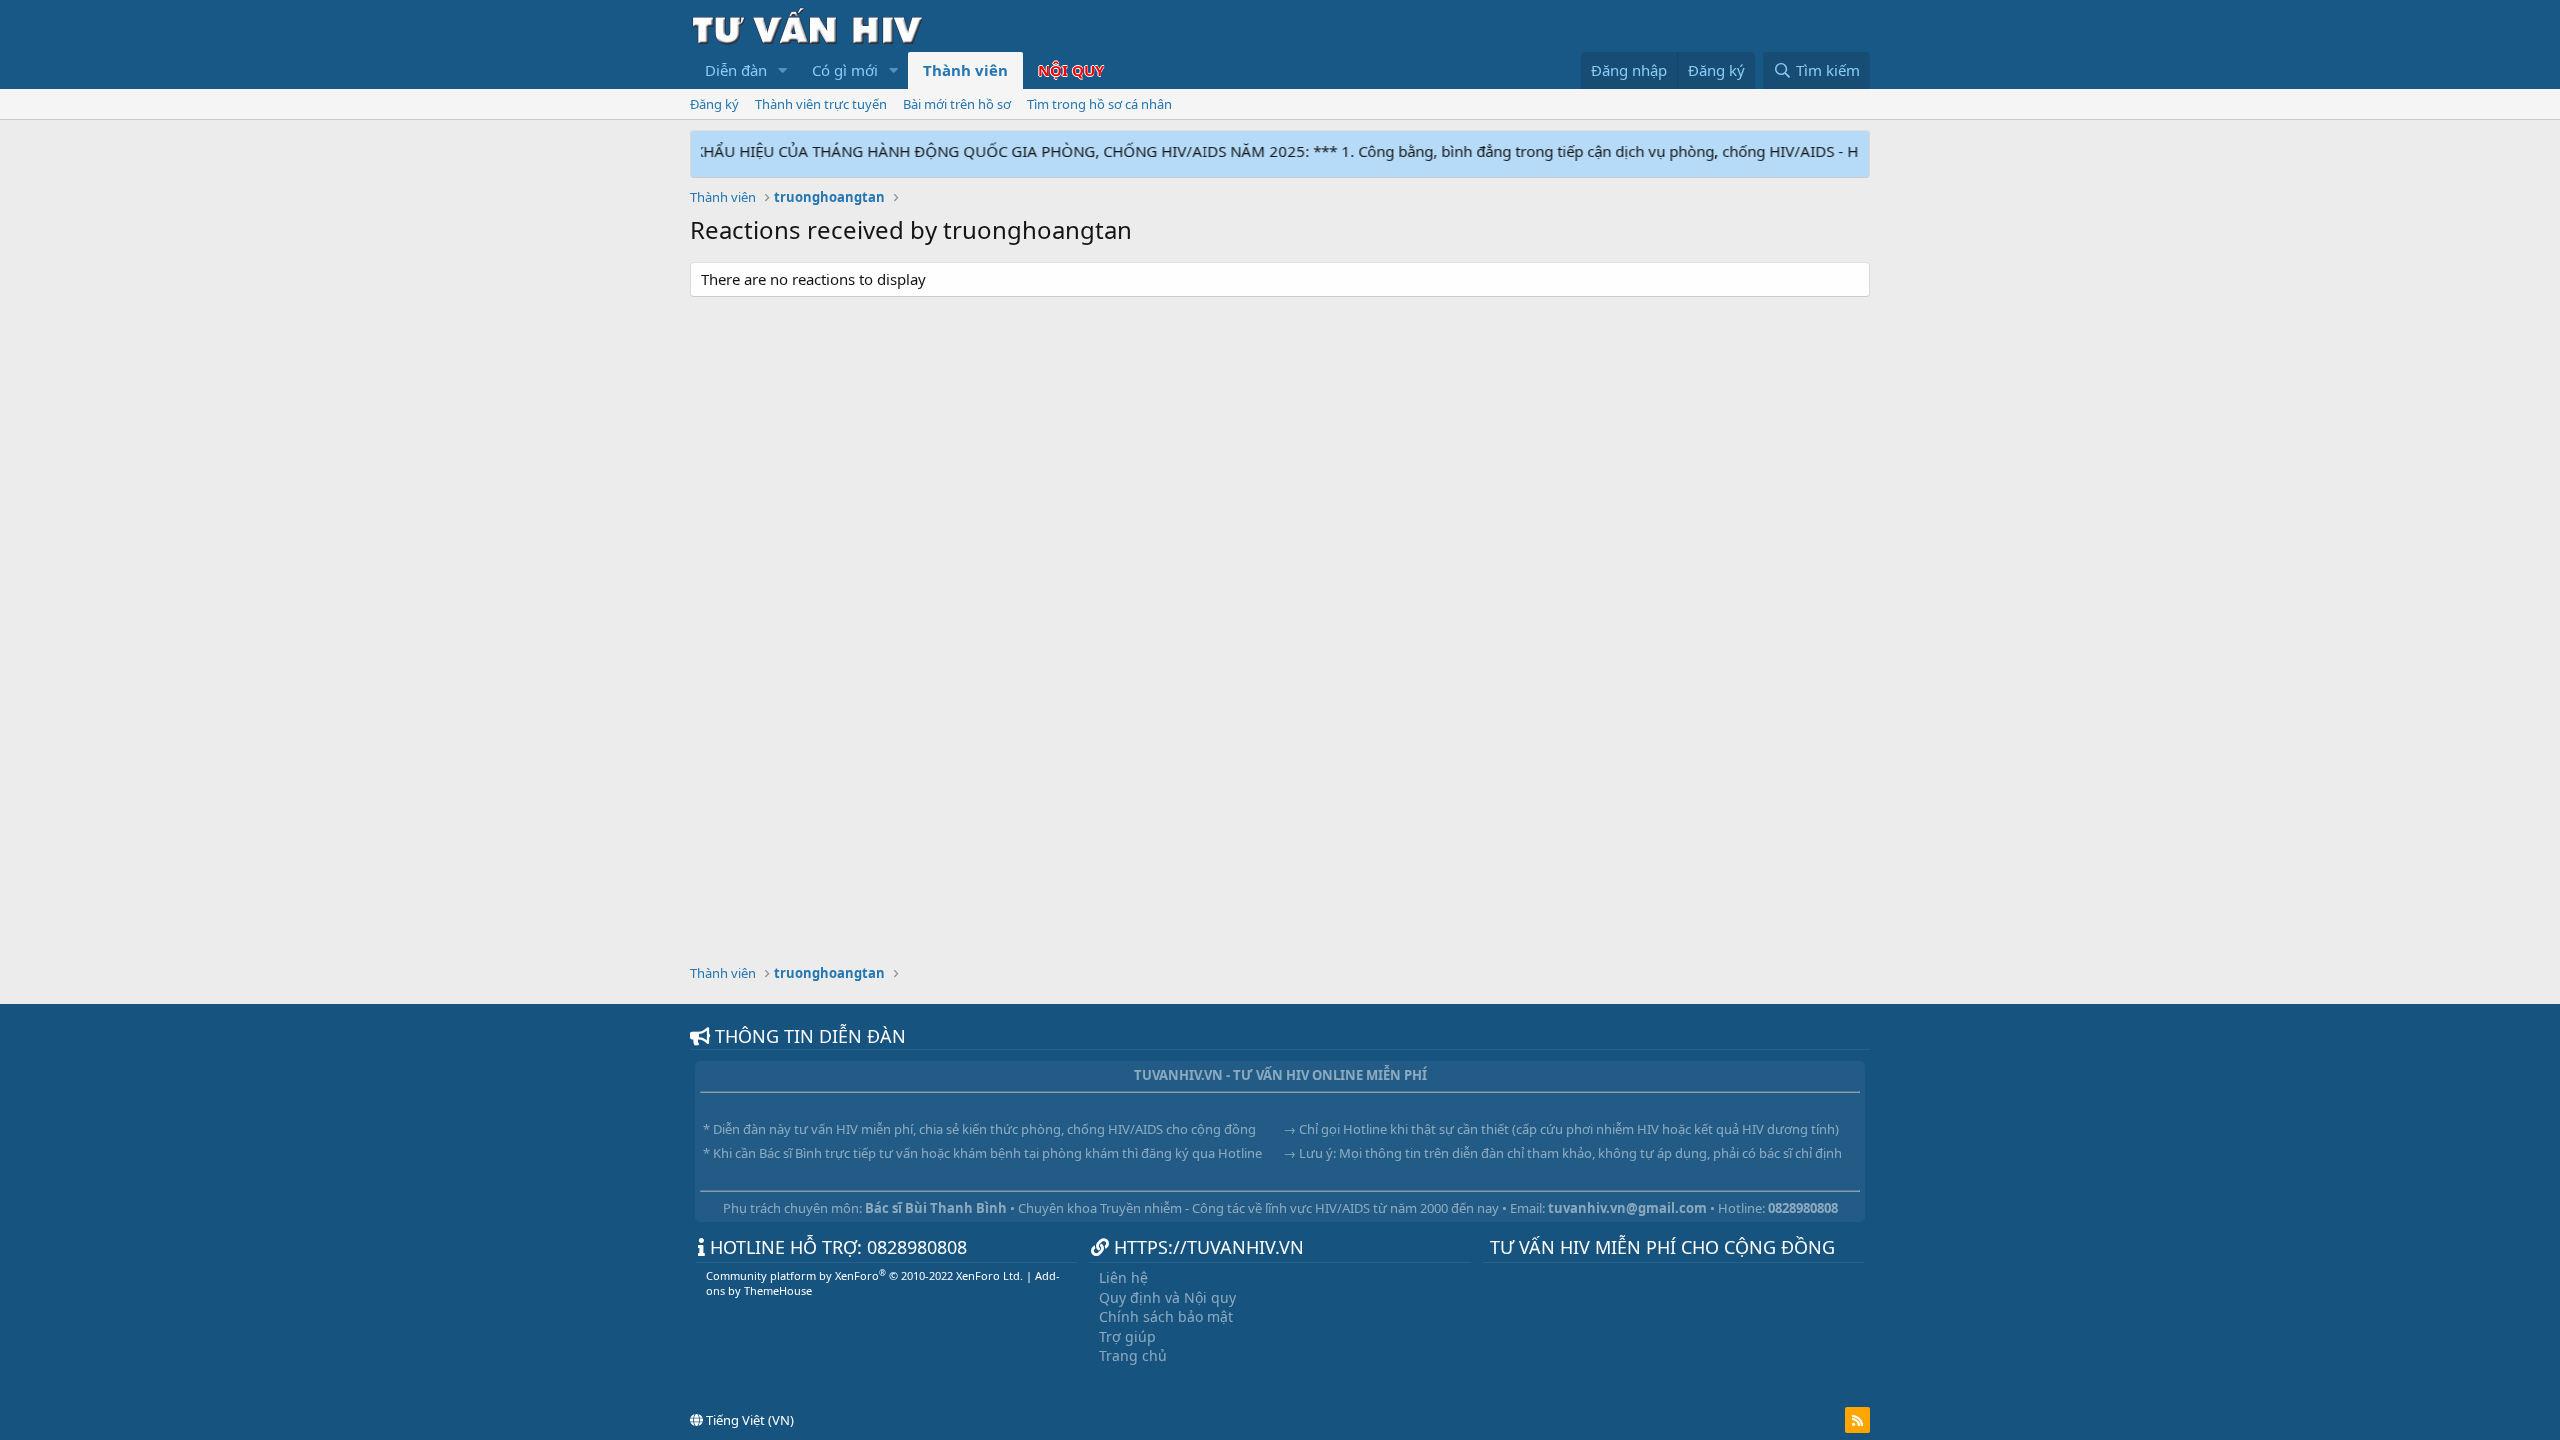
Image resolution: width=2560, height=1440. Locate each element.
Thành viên (965, 70)
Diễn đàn (736, 70)
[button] (783, 70)
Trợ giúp (1127, 1336)
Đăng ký (714, 104)
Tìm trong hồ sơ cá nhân (1099, 104)
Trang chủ (1133, 1355)
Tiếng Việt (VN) (748, 1420)
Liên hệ (1123, 1277)
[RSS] (1857, 1420)
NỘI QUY (1071, 70)
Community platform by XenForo (864, 1275)
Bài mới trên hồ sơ (957, 104)
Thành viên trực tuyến (821, 104)
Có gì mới (845, 70)
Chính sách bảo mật (1166, 1316)
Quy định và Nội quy (1167, 1297)
